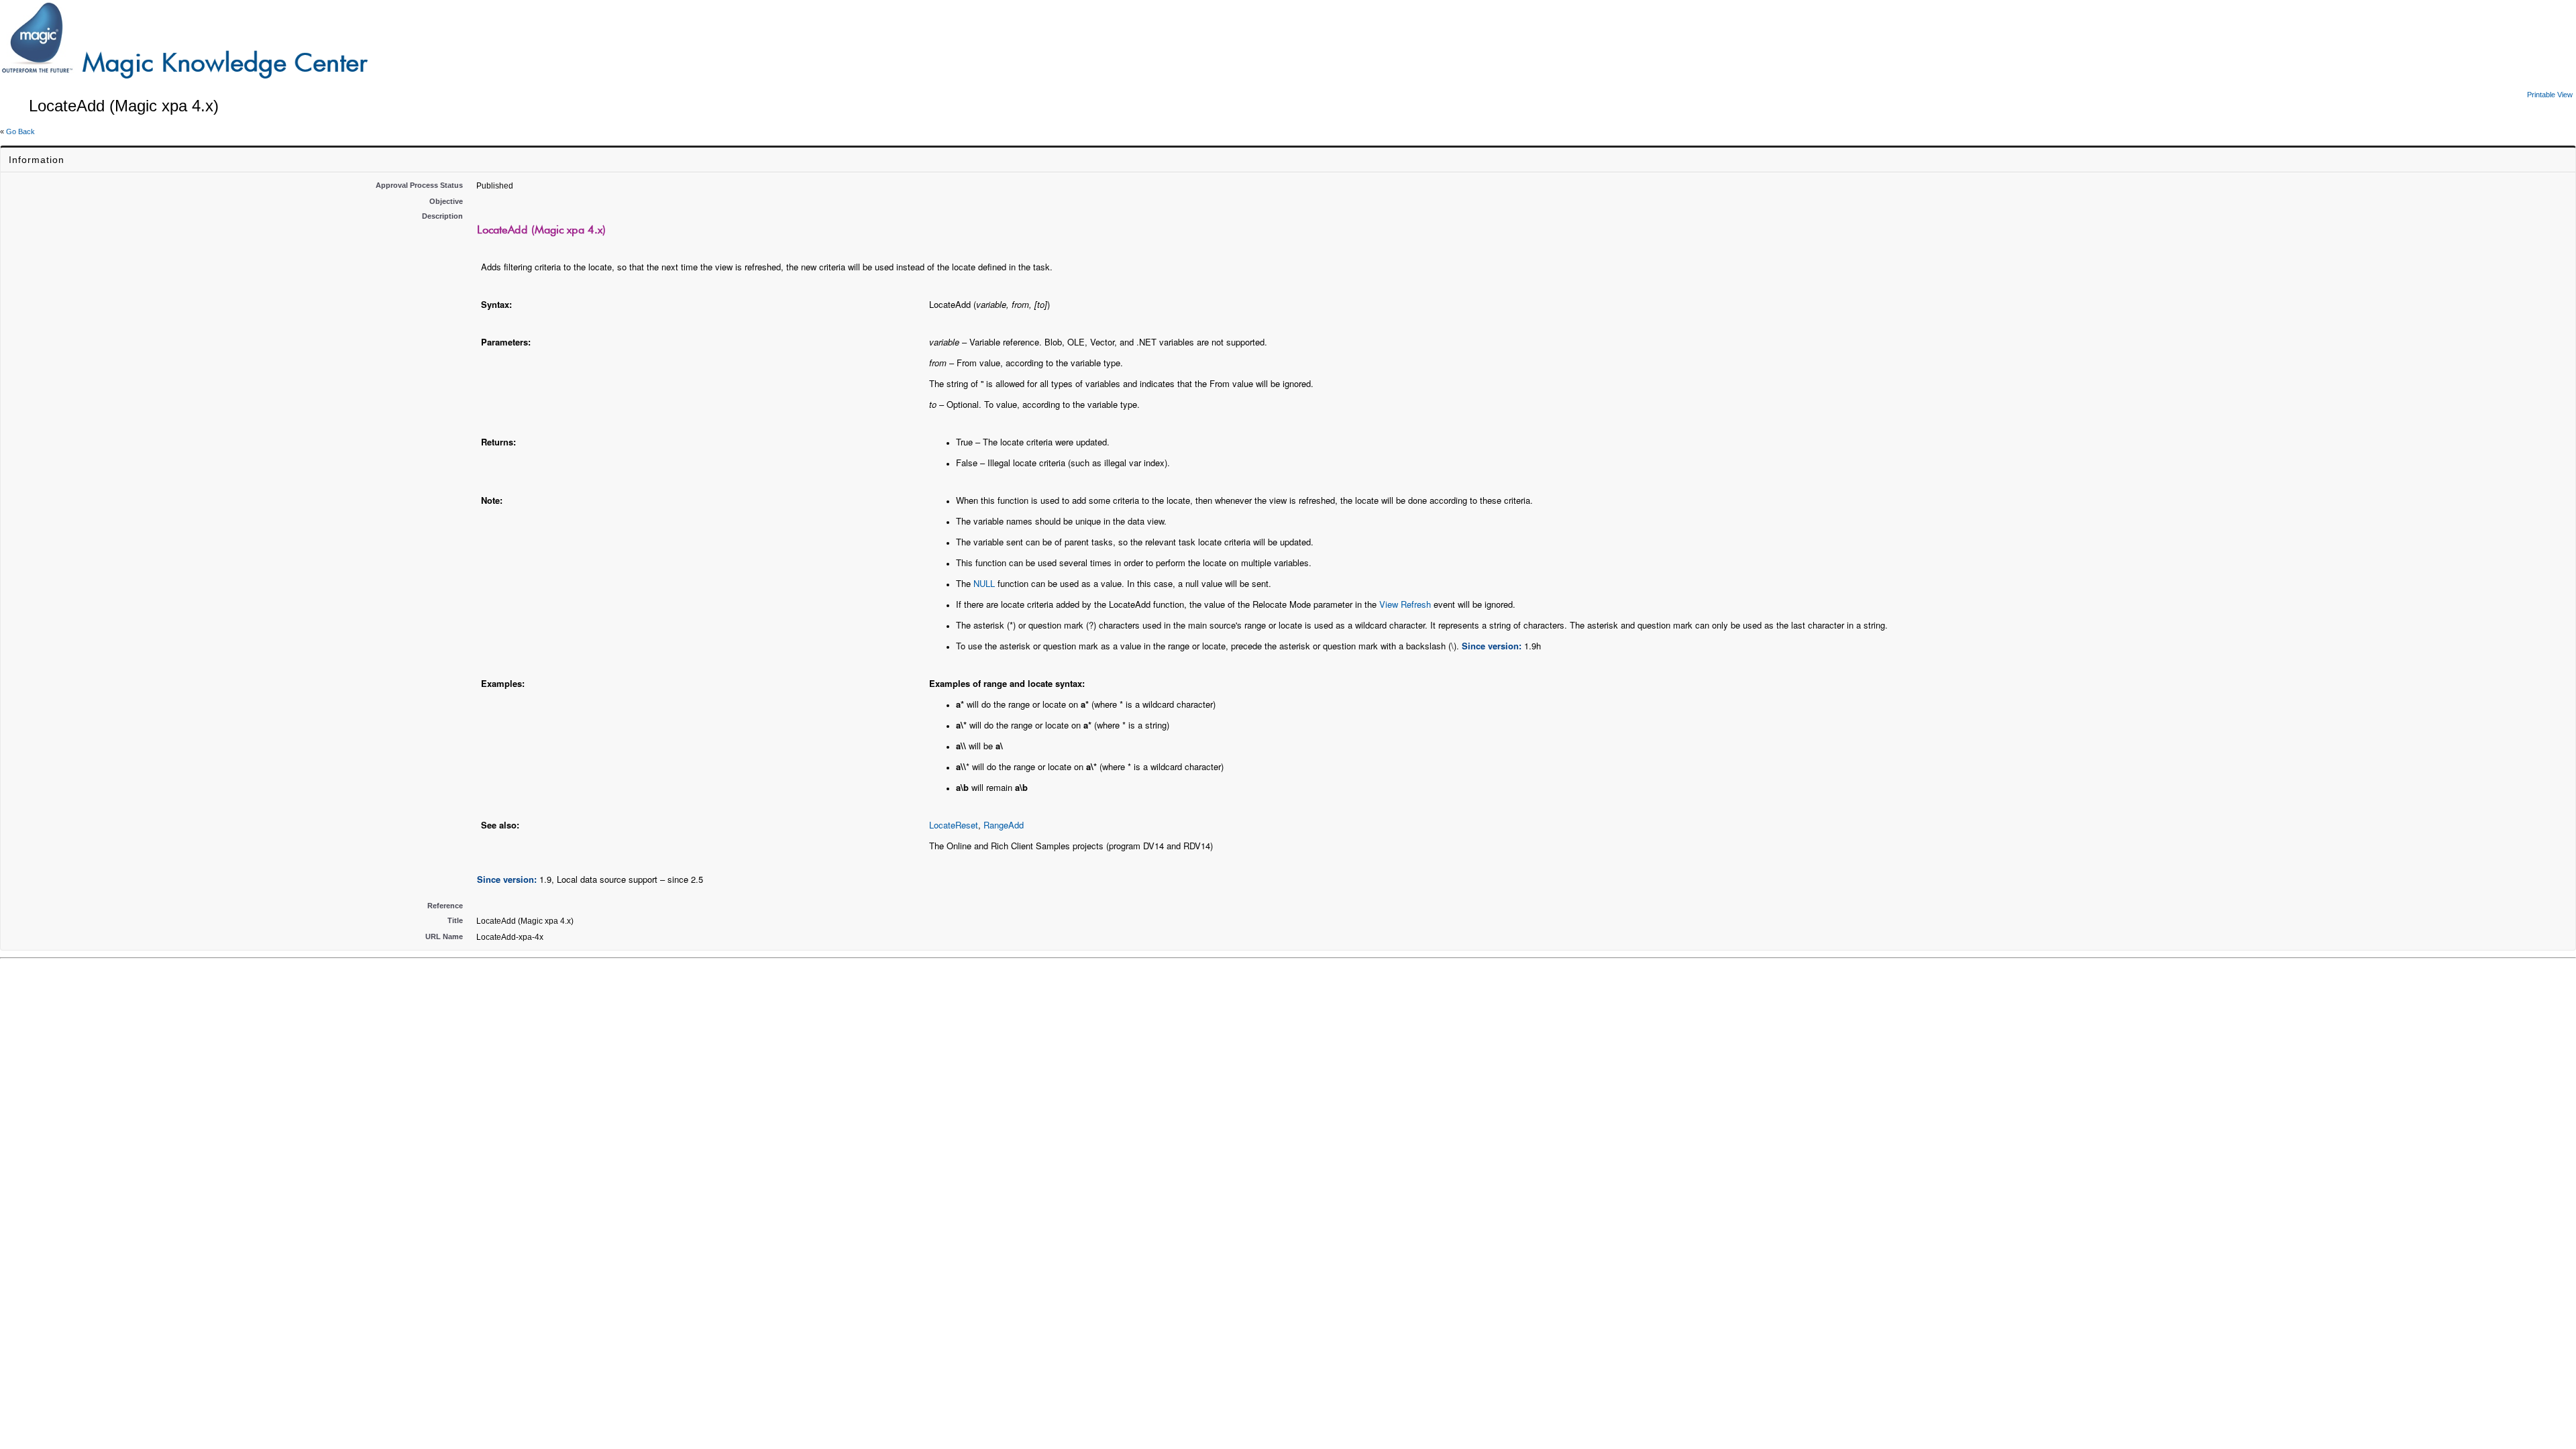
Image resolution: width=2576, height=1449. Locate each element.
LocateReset (954, 825)
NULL (984, 583)
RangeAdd (1004, 825)
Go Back (20, 131)
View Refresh (1405, 604)
